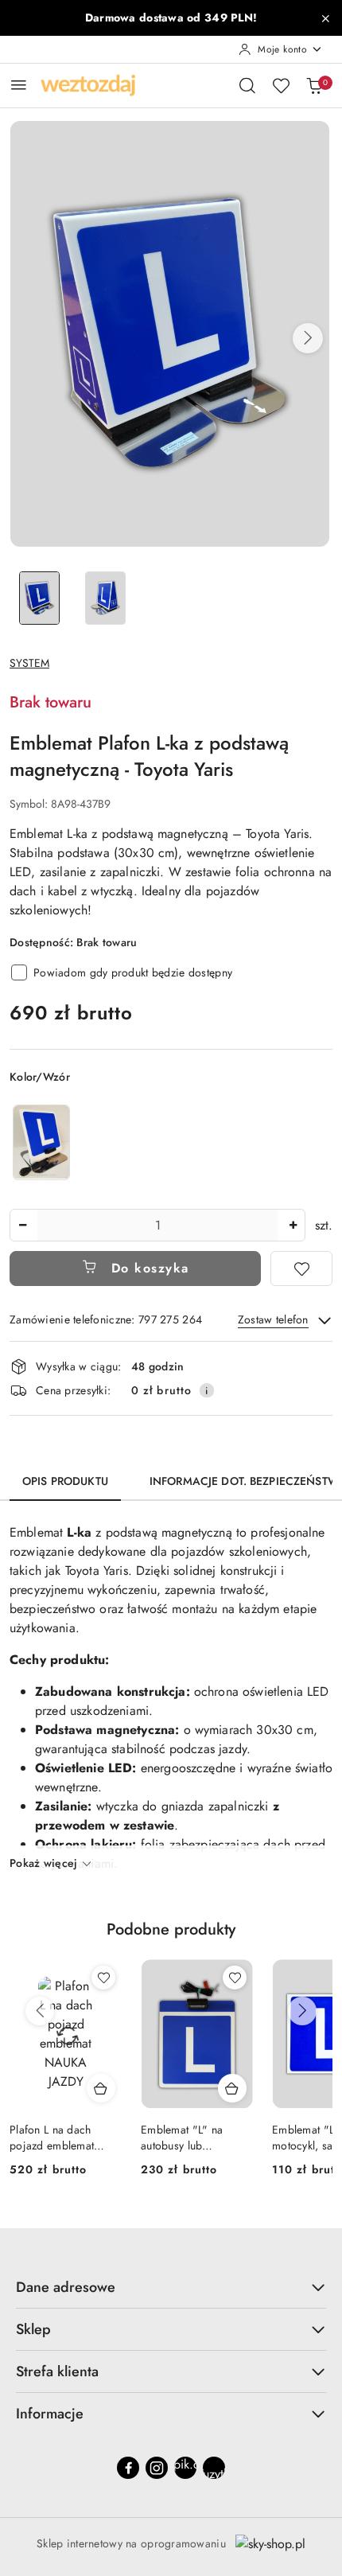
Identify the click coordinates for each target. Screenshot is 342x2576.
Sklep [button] (33, 2329)
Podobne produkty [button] (171, 1929)
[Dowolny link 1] (185, 2468)
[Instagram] (157, 2468)
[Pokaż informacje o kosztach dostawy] (207, 1390)
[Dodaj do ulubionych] (301, 1269)
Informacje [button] (50, 2414)
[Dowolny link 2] (214, 2468)
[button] (308, 338)
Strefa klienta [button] (57, 2371)
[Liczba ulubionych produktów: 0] (281, 85)
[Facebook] (128, 2468)
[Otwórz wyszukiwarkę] (247, 85)
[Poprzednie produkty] (40, 2011)
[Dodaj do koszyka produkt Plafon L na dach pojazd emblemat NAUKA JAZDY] (101, 2088)
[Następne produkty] (302, 2011)
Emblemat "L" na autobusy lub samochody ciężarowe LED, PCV (196, 2138)
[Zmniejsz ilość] (22, 1225)
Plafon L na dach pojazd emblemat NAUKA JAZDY (52, 2138)
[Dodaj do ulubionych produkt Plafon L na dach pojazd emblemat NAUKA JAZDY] (103, 1978)
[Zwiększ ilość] (293, 1225)
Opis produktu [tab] (65, 1481)
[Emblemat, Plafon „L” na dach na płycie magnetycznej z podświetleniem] (41, 1142)
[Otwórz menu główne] (19, 85)
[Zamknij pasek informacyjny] (325, 18)
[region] (41, 1142)
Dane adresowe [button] (66, 2287)
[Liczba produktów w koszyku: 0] (314, 85)
